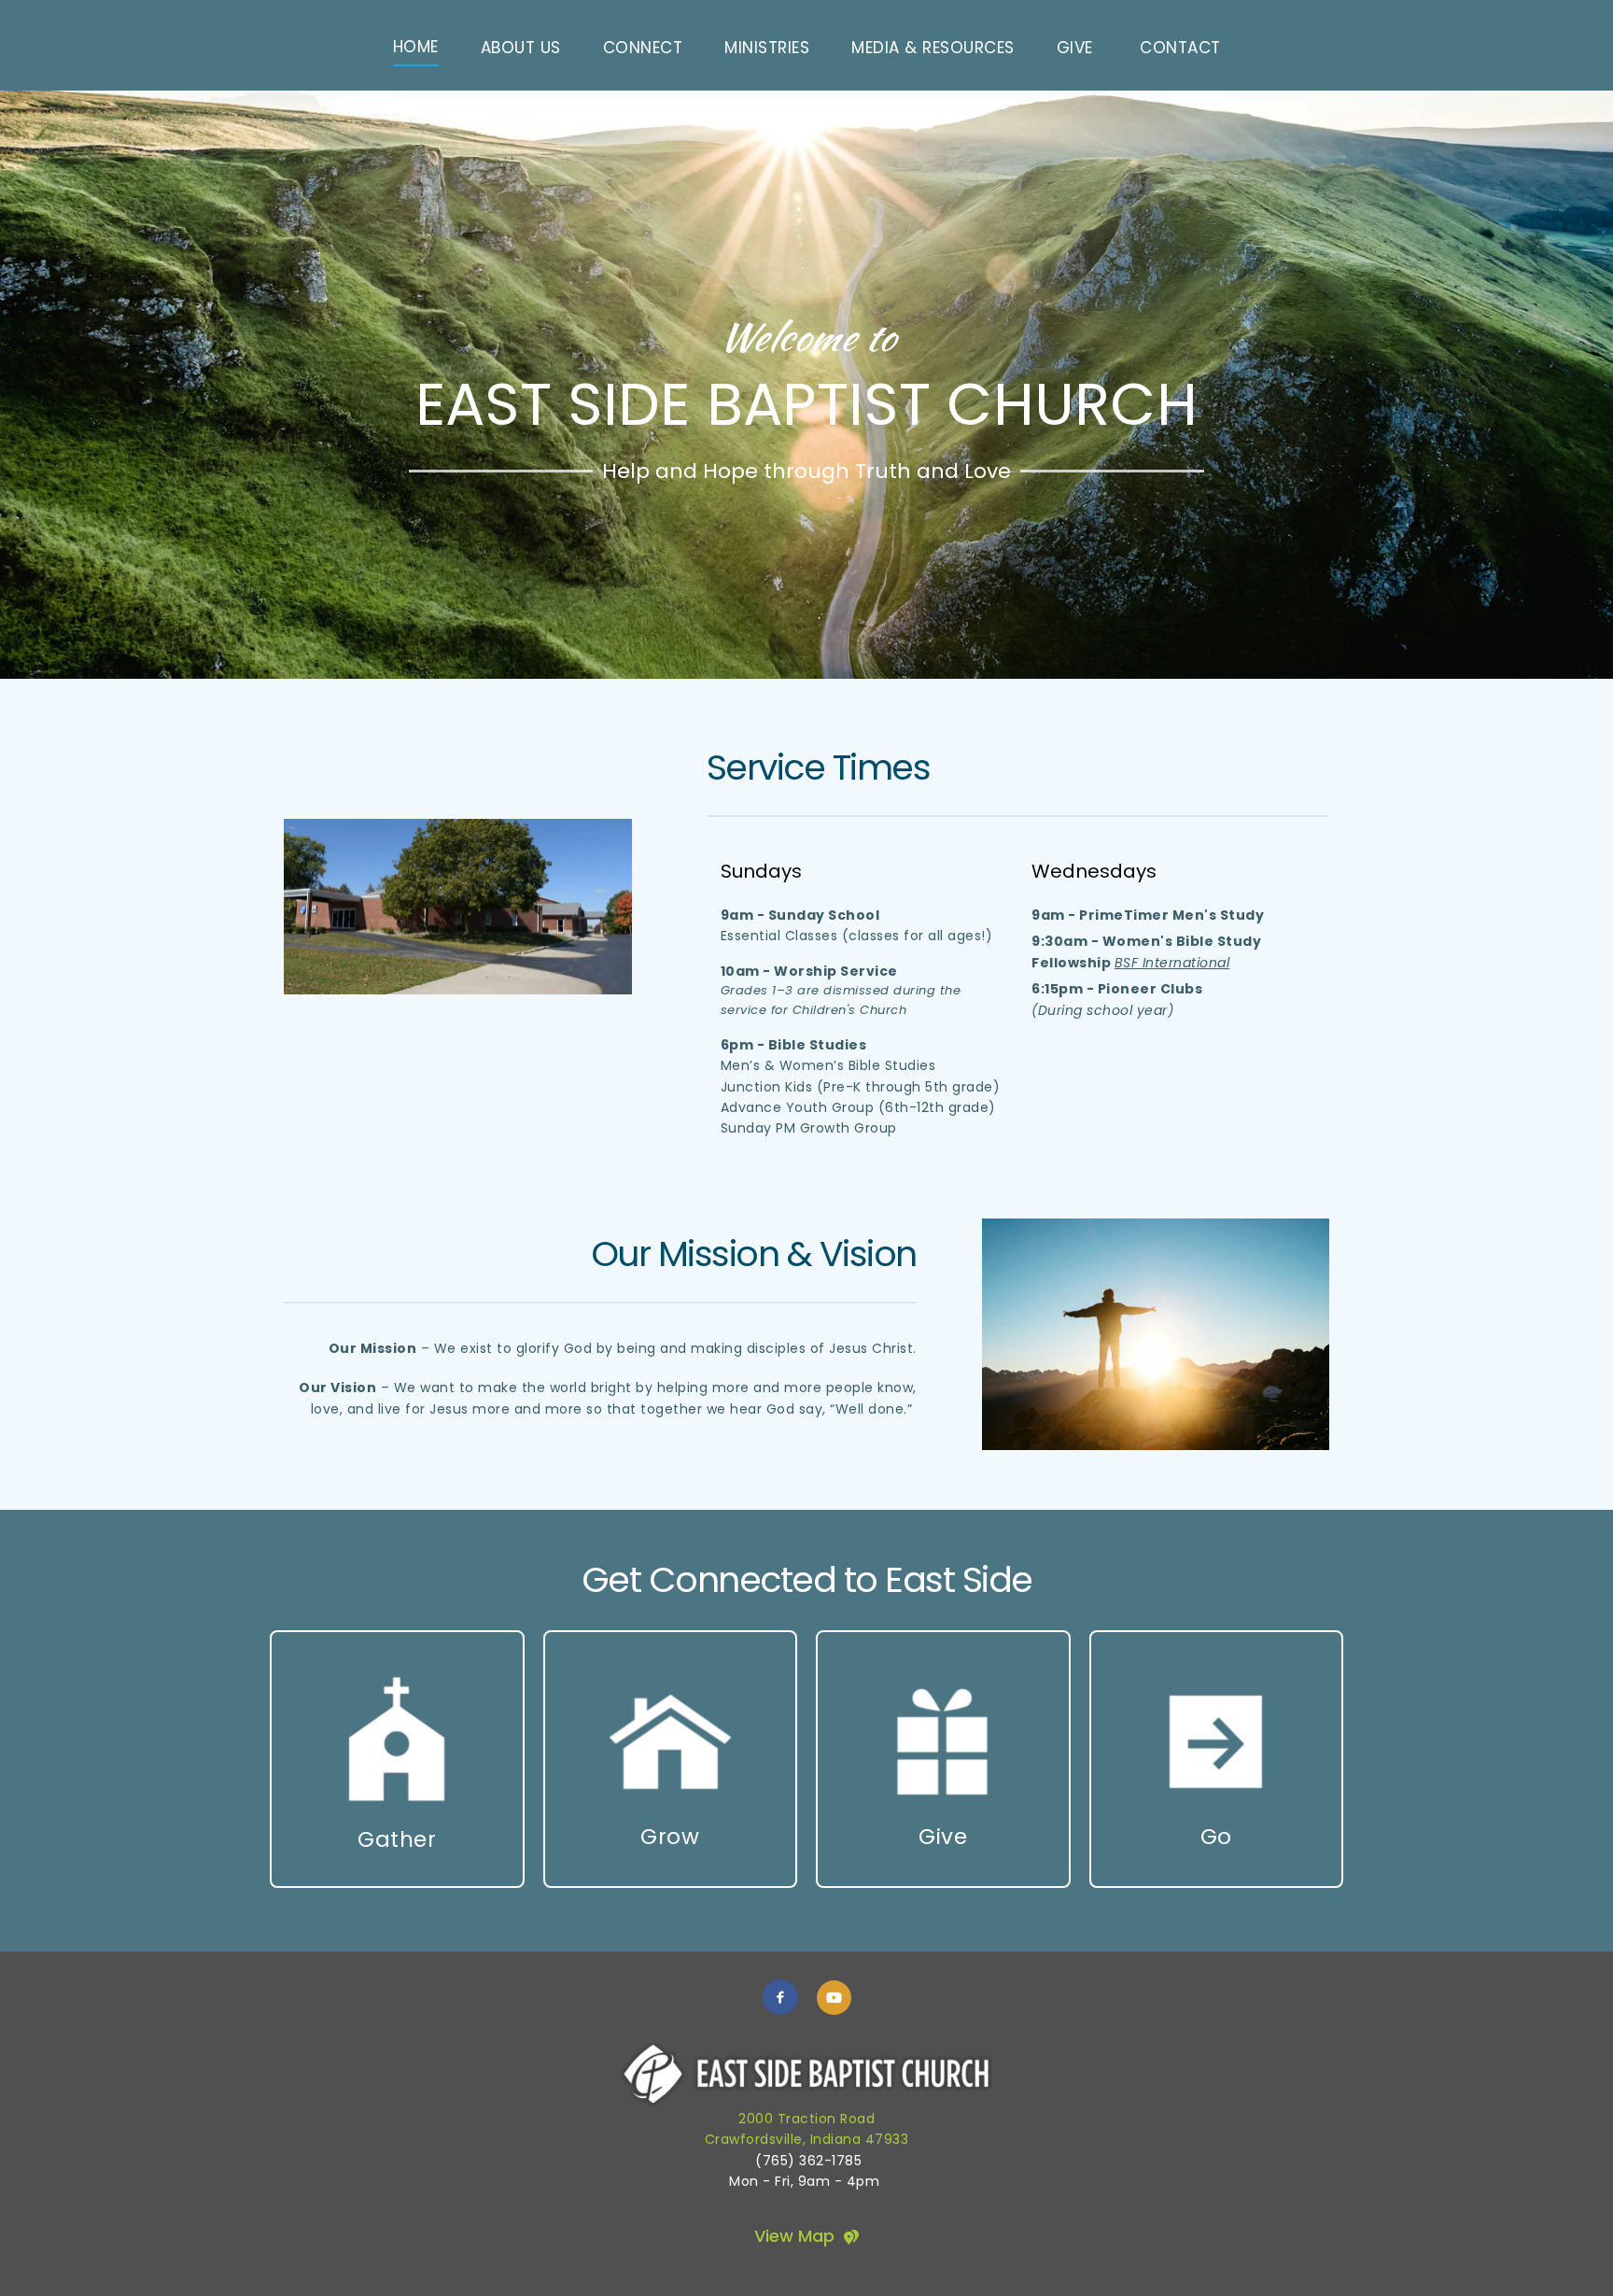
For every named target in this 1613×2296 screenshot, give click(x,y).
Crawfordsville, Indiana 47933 (807, 2139)
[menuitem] (416, 48)
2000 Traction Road (806, 2119)
